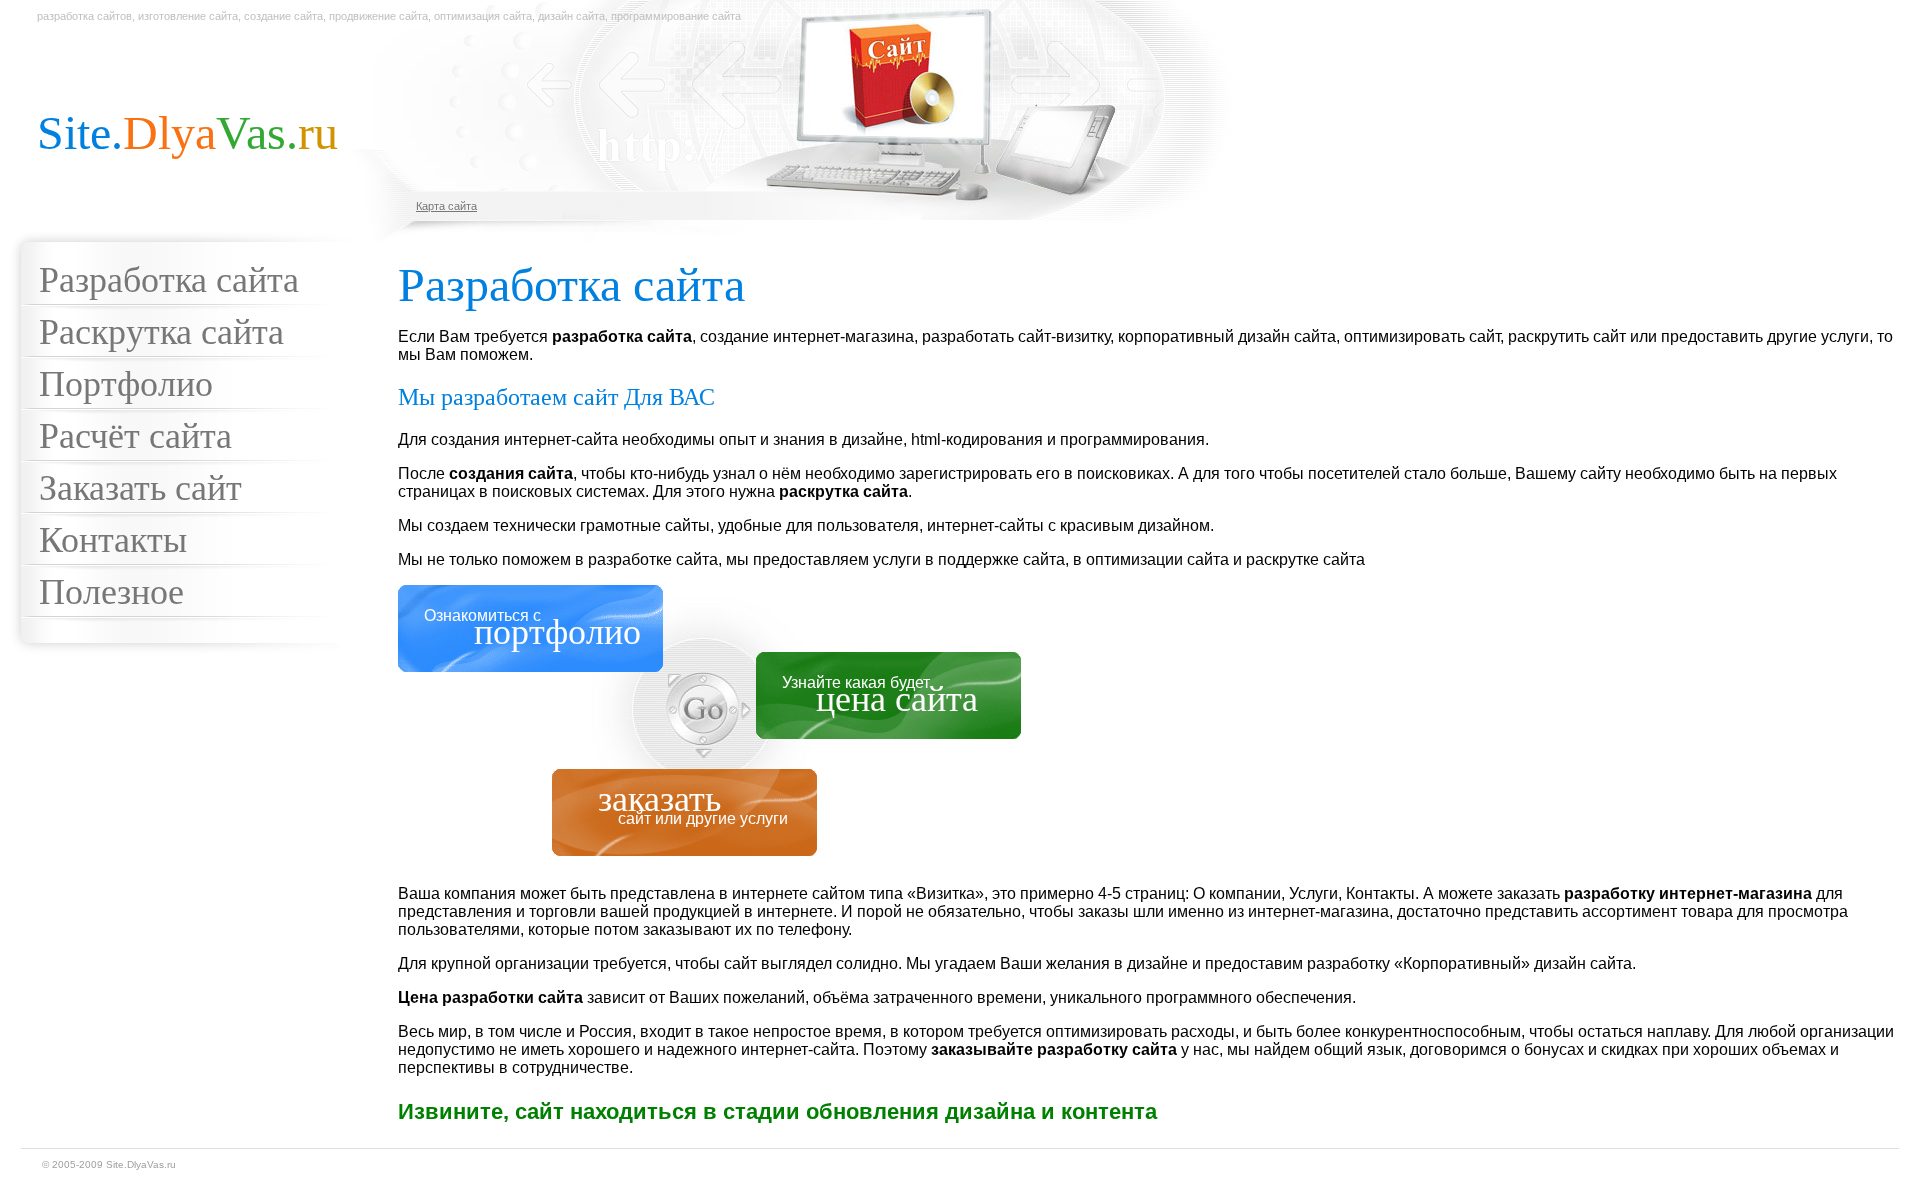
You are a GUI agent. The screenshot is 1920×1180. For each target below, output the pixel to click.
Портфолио (126, 384)
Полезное (111, 592)
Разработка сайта (169, 280)
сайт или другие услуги (703, 808)
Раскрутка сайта (161, 332)
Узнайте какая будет (880, 696)
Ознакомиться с (532, 629)
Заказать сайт (140, 488)
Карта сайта (446, 206)
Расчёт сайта (135, 436)
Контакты (113, 540)
